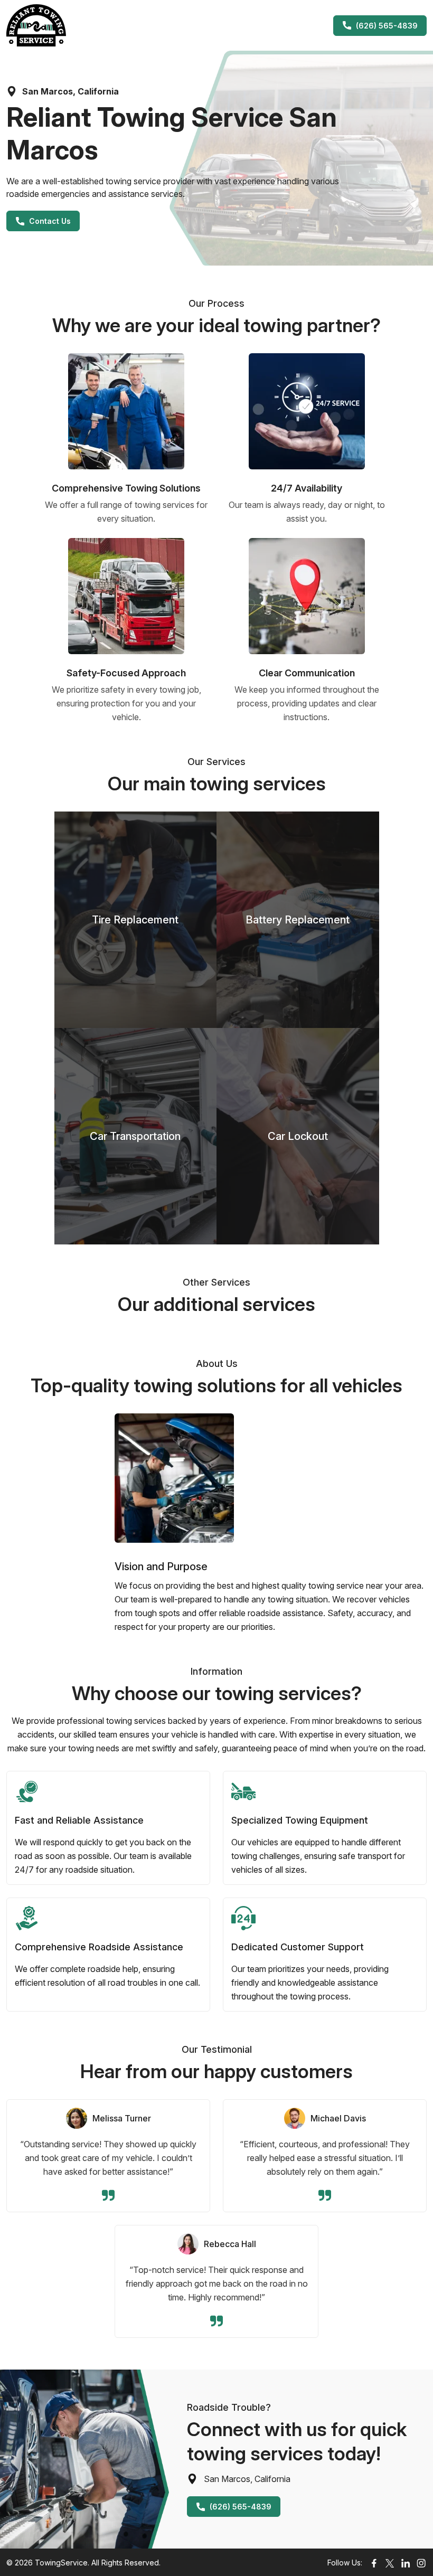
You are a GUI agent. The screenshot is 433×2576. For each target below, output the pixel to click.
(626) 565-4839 (387, 26)
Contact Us (50, 221)
